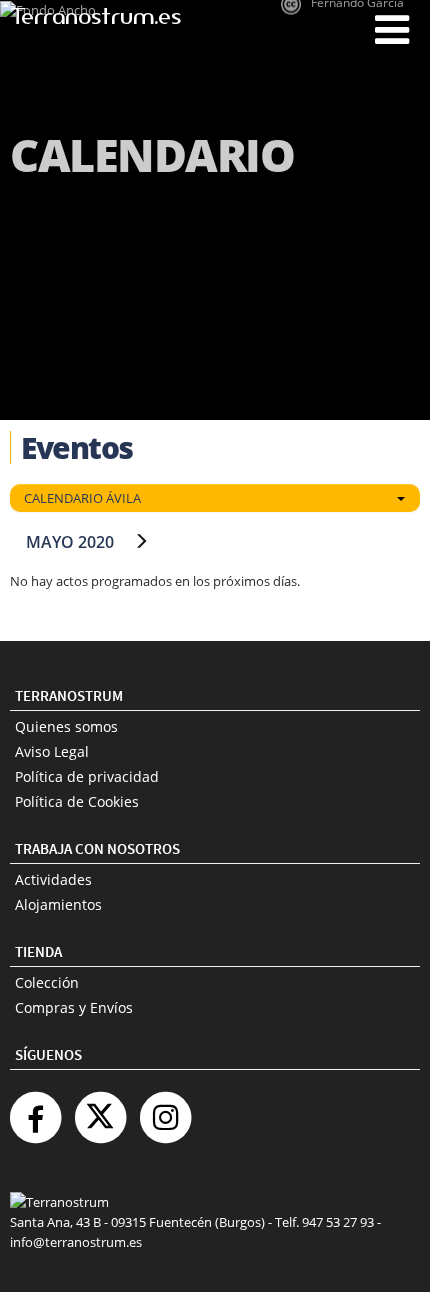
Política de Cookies (77, 801)
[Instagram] (165, 1109)
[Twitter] (100, 1109)
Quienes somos (66, 726)
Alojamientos (58, 904)
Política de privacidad (87, 776)
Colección (47, 982)
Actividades (53, 879)
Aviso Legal (52, 751)
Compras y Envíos (74, 1007)
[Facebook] (35, 1109)
